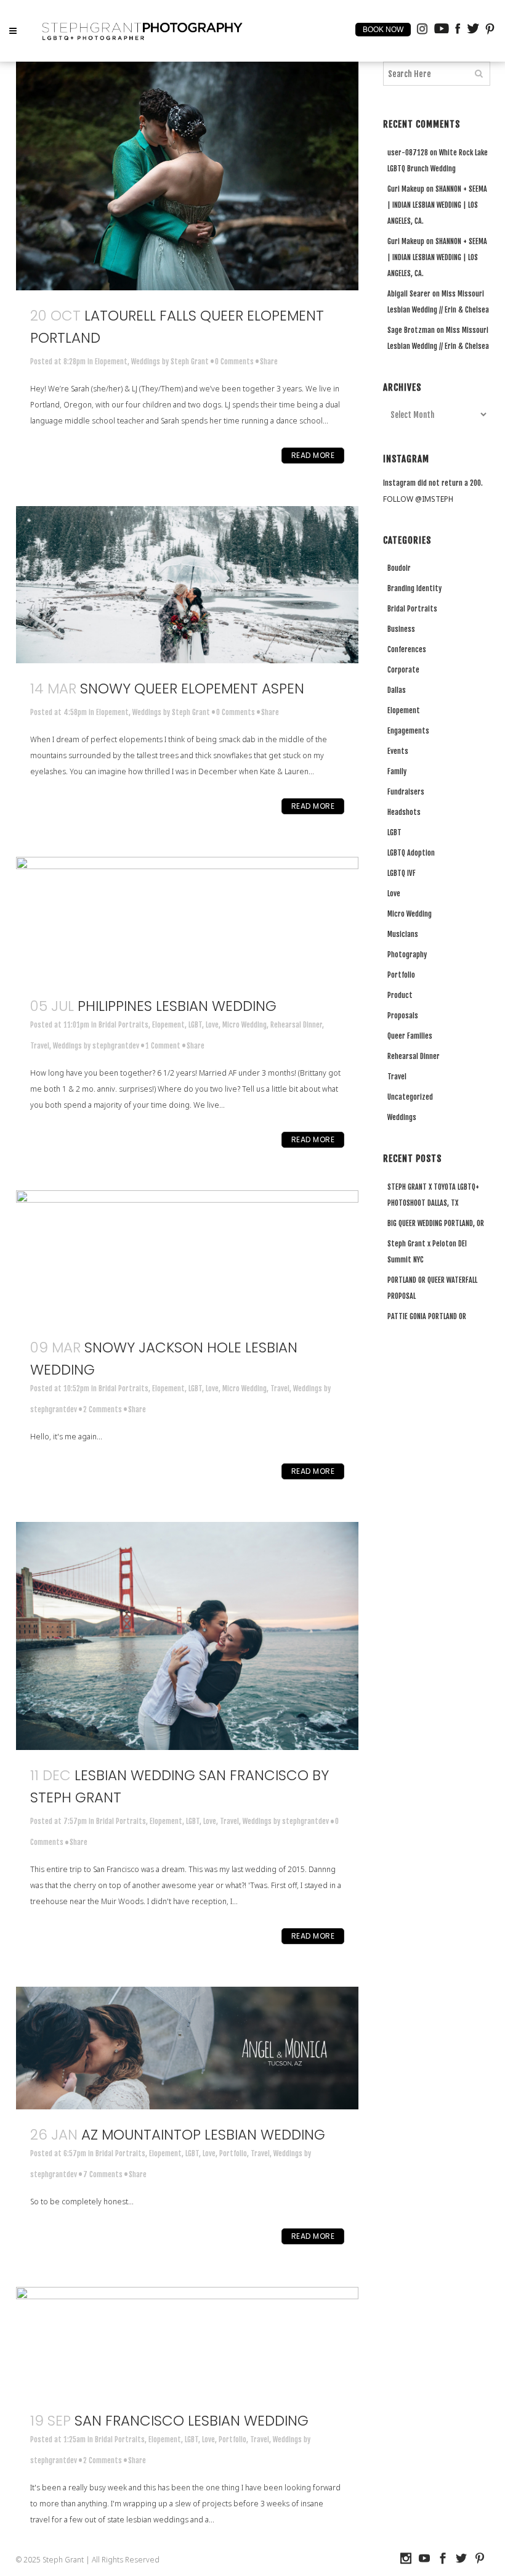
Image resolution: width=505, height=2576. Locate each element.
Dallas (397, 690)
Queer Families (410, 1036)
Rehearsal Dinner (296, 1025)
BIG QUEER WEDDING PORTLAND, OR (436, 1223)
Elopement (111, 362)
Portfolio (233, 2153)
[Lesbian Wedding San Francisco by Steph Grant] (187, 1636)
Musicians (403, 934)
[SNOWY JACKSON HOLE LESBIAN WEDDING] (187, 1256)
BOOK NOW (383, 30)
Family (397, 771)
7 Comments (103, 2174)
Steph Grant (190, 362)
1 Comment (163, 1046)
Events (398, 751)
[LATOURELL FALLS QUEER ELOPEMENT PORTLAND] (187, 176)
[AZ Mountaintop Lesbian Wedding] (187, 2048)
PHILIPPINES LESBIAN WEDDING (177, 1006)
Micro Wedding (244, 1025)
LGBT (195, 1025)
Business (401, 629)
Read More (313, 455)
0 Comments (234, 362)
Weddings (146, 362)
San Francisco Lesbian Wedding (192, 2421)
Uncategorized (410, 1097)
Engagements (408, 731)
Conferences (407, 649)
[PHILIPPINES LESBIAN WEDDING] (187, 919)
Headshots (404, 812)
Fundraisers (406, 792)
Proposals (403, 1016)
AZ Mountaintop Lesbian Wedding (203, 2135)
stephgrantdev (116, 1046)
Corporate (403, 670)
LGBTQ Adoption (411, 853)
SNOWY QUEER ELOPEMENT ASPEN (192, 689)
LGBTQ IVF (402, 873)
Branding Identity (414, 588)
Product (400, 995)
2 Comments (103, 1409)
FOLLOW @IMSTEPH (418, 499)
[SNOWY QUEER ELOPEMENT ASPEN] (187, 585)
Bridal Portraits (123, 1025)
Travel (40, 1046)
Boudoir (399, 568)
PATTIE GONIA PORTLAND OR (427, 1316)
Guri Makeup (406, 189)
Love (212, 1025)
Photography (407, 955)
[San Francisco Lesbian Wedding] (187, 2341)
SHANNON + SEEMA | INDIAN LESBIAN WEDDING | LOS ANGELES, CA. (437, 205)
